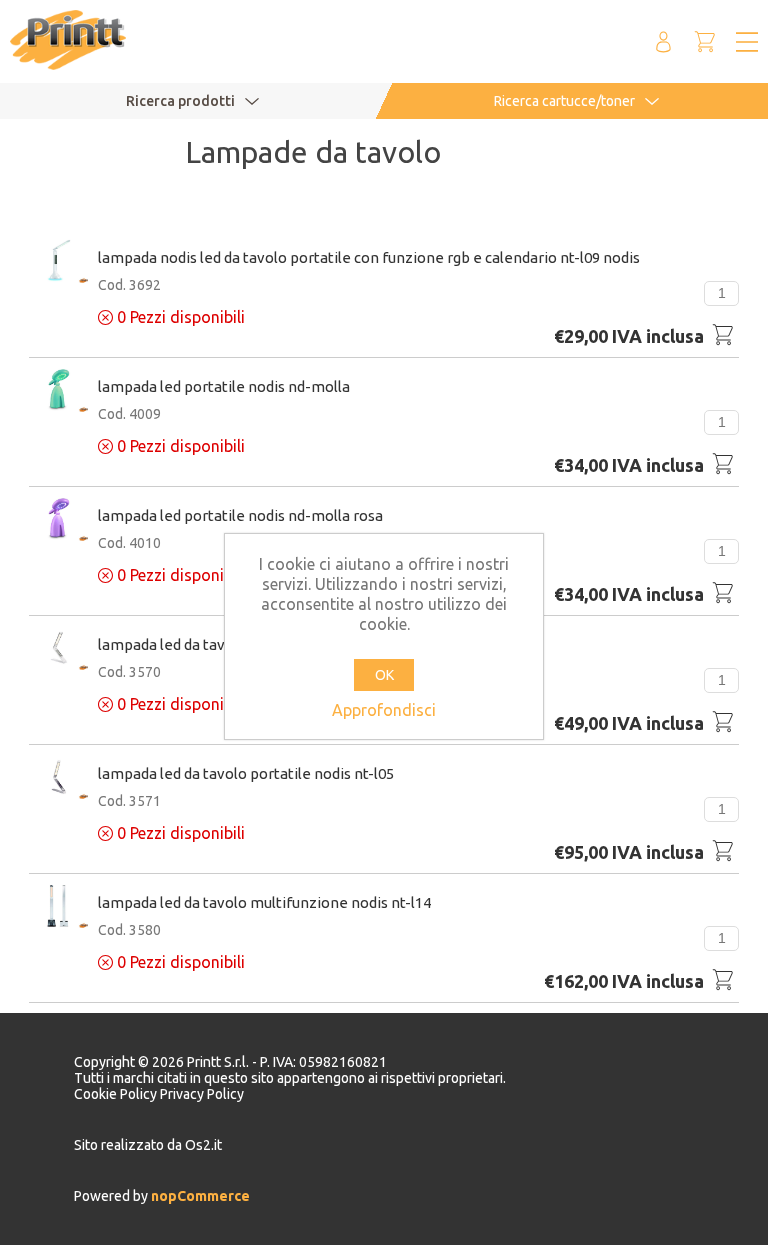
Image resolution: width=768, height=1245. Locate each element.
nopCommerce (199, 1196)
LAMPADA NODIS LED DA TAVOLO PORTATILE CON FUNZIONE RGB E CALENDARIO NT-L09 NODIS (369, 257)
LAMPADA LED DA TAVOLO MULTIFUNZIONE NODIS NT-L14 (264, 902)
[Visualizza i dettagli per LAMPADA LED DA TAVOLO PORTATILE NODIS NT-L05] (58, 778)
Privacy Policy (202, 1094)
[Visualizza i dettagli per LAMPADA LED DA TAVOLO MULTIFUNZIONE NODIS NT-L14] (58, 907)
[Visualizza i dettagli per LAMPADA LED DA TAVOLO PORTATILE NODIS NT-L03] (58, 649)
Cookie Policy (117, 1094)
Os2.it (203, 1145)
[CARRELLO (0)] (705, 41)
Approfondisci (384, 710)
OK (384, 675)
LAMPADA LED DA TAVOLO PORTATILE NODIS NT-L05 (246, 773)
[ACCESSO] (663, 41)
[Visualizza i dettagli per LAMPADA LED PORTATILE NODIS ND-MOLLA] (58, 391)
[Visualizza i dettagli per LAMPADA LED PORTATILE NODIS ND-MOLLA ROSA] (58, 520)
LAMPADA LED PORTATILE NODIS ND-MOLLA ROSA (240, 515)
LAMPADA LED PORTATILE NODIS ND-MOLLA (224, 386)
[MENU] (747, 42)
